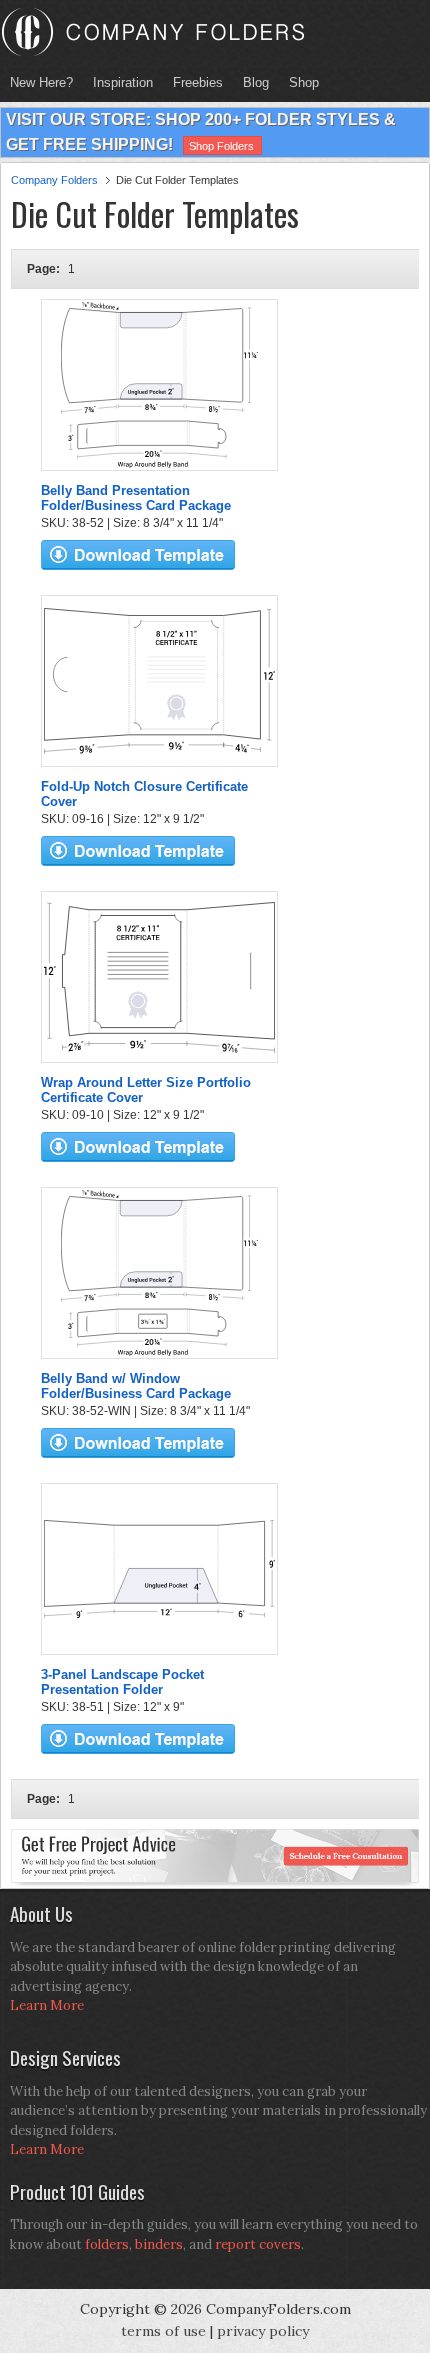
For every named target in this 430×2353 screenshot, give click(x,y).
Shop (299, 82)
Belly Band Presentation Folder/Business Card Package (136, 498)
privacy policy (263, 2331)
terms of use (163, 2331)
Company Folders (54, 180)
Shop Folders (221, 146)
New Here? (41, 82)
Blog (256, 82)
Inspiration (123, 82)
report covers (258, 2244)
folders (107, 2244)
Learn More (47, 2005)
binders (159, 2244)
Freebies (193, 82)
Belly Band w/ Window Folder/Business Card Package (136, 1386)
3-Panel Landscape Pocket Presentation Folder (122, 1682)
